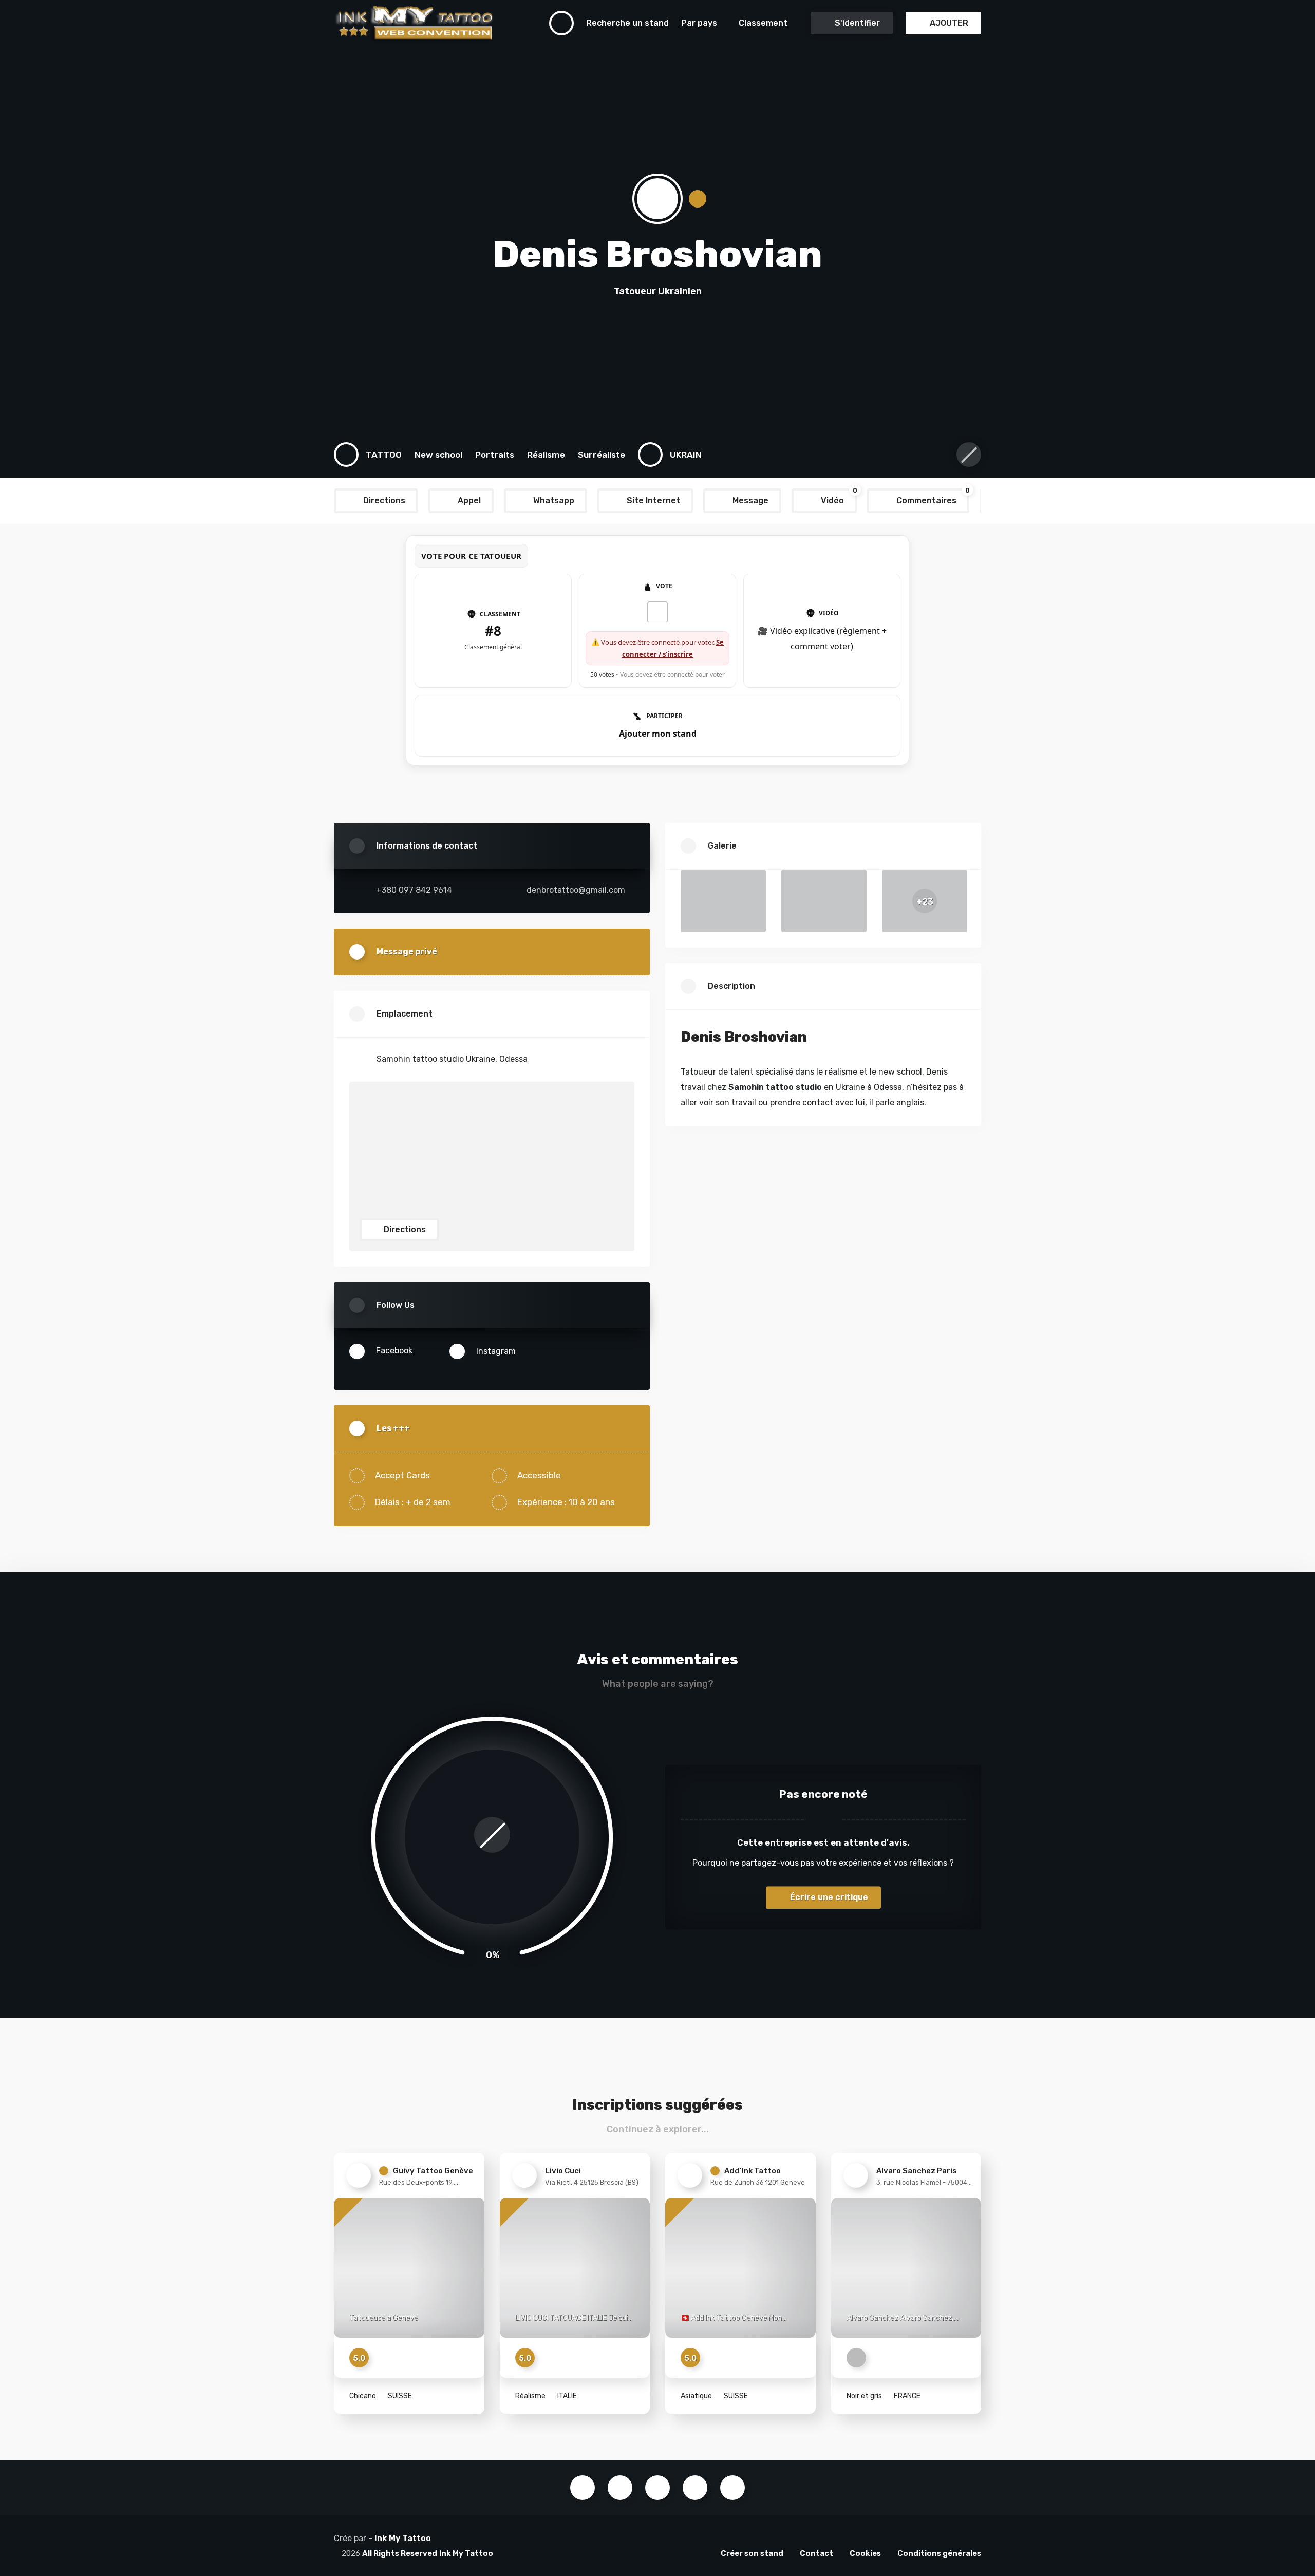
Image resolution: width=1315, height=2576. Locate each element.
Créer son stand (752, 2553)
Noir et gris (864, 2396)
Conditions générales (939, 2553)
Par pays (699, 23)
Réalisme (530, 2396)
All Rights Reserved (400, 2553)
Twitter (620, 2488)
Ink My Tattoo (403, 2538)
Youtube (657, 2488)
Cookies (865, 2553)
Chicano (363, 2396)
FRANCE (906, 2396)
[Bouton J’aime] (657, 612)
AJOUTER (948, 23)
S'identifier (856, 23)
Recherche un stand (627, 23)
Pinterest (695, 2488)
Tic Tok (732, 2488)
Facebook (583, 2488)
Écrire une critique (828, 1897)
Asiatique (696, 2396)
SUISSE (399, 2396)
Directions (404, 1229)
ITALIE (566, 2396)
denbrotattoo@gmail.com (576, 890)
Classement (763, 23)
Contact (816, 2553)
